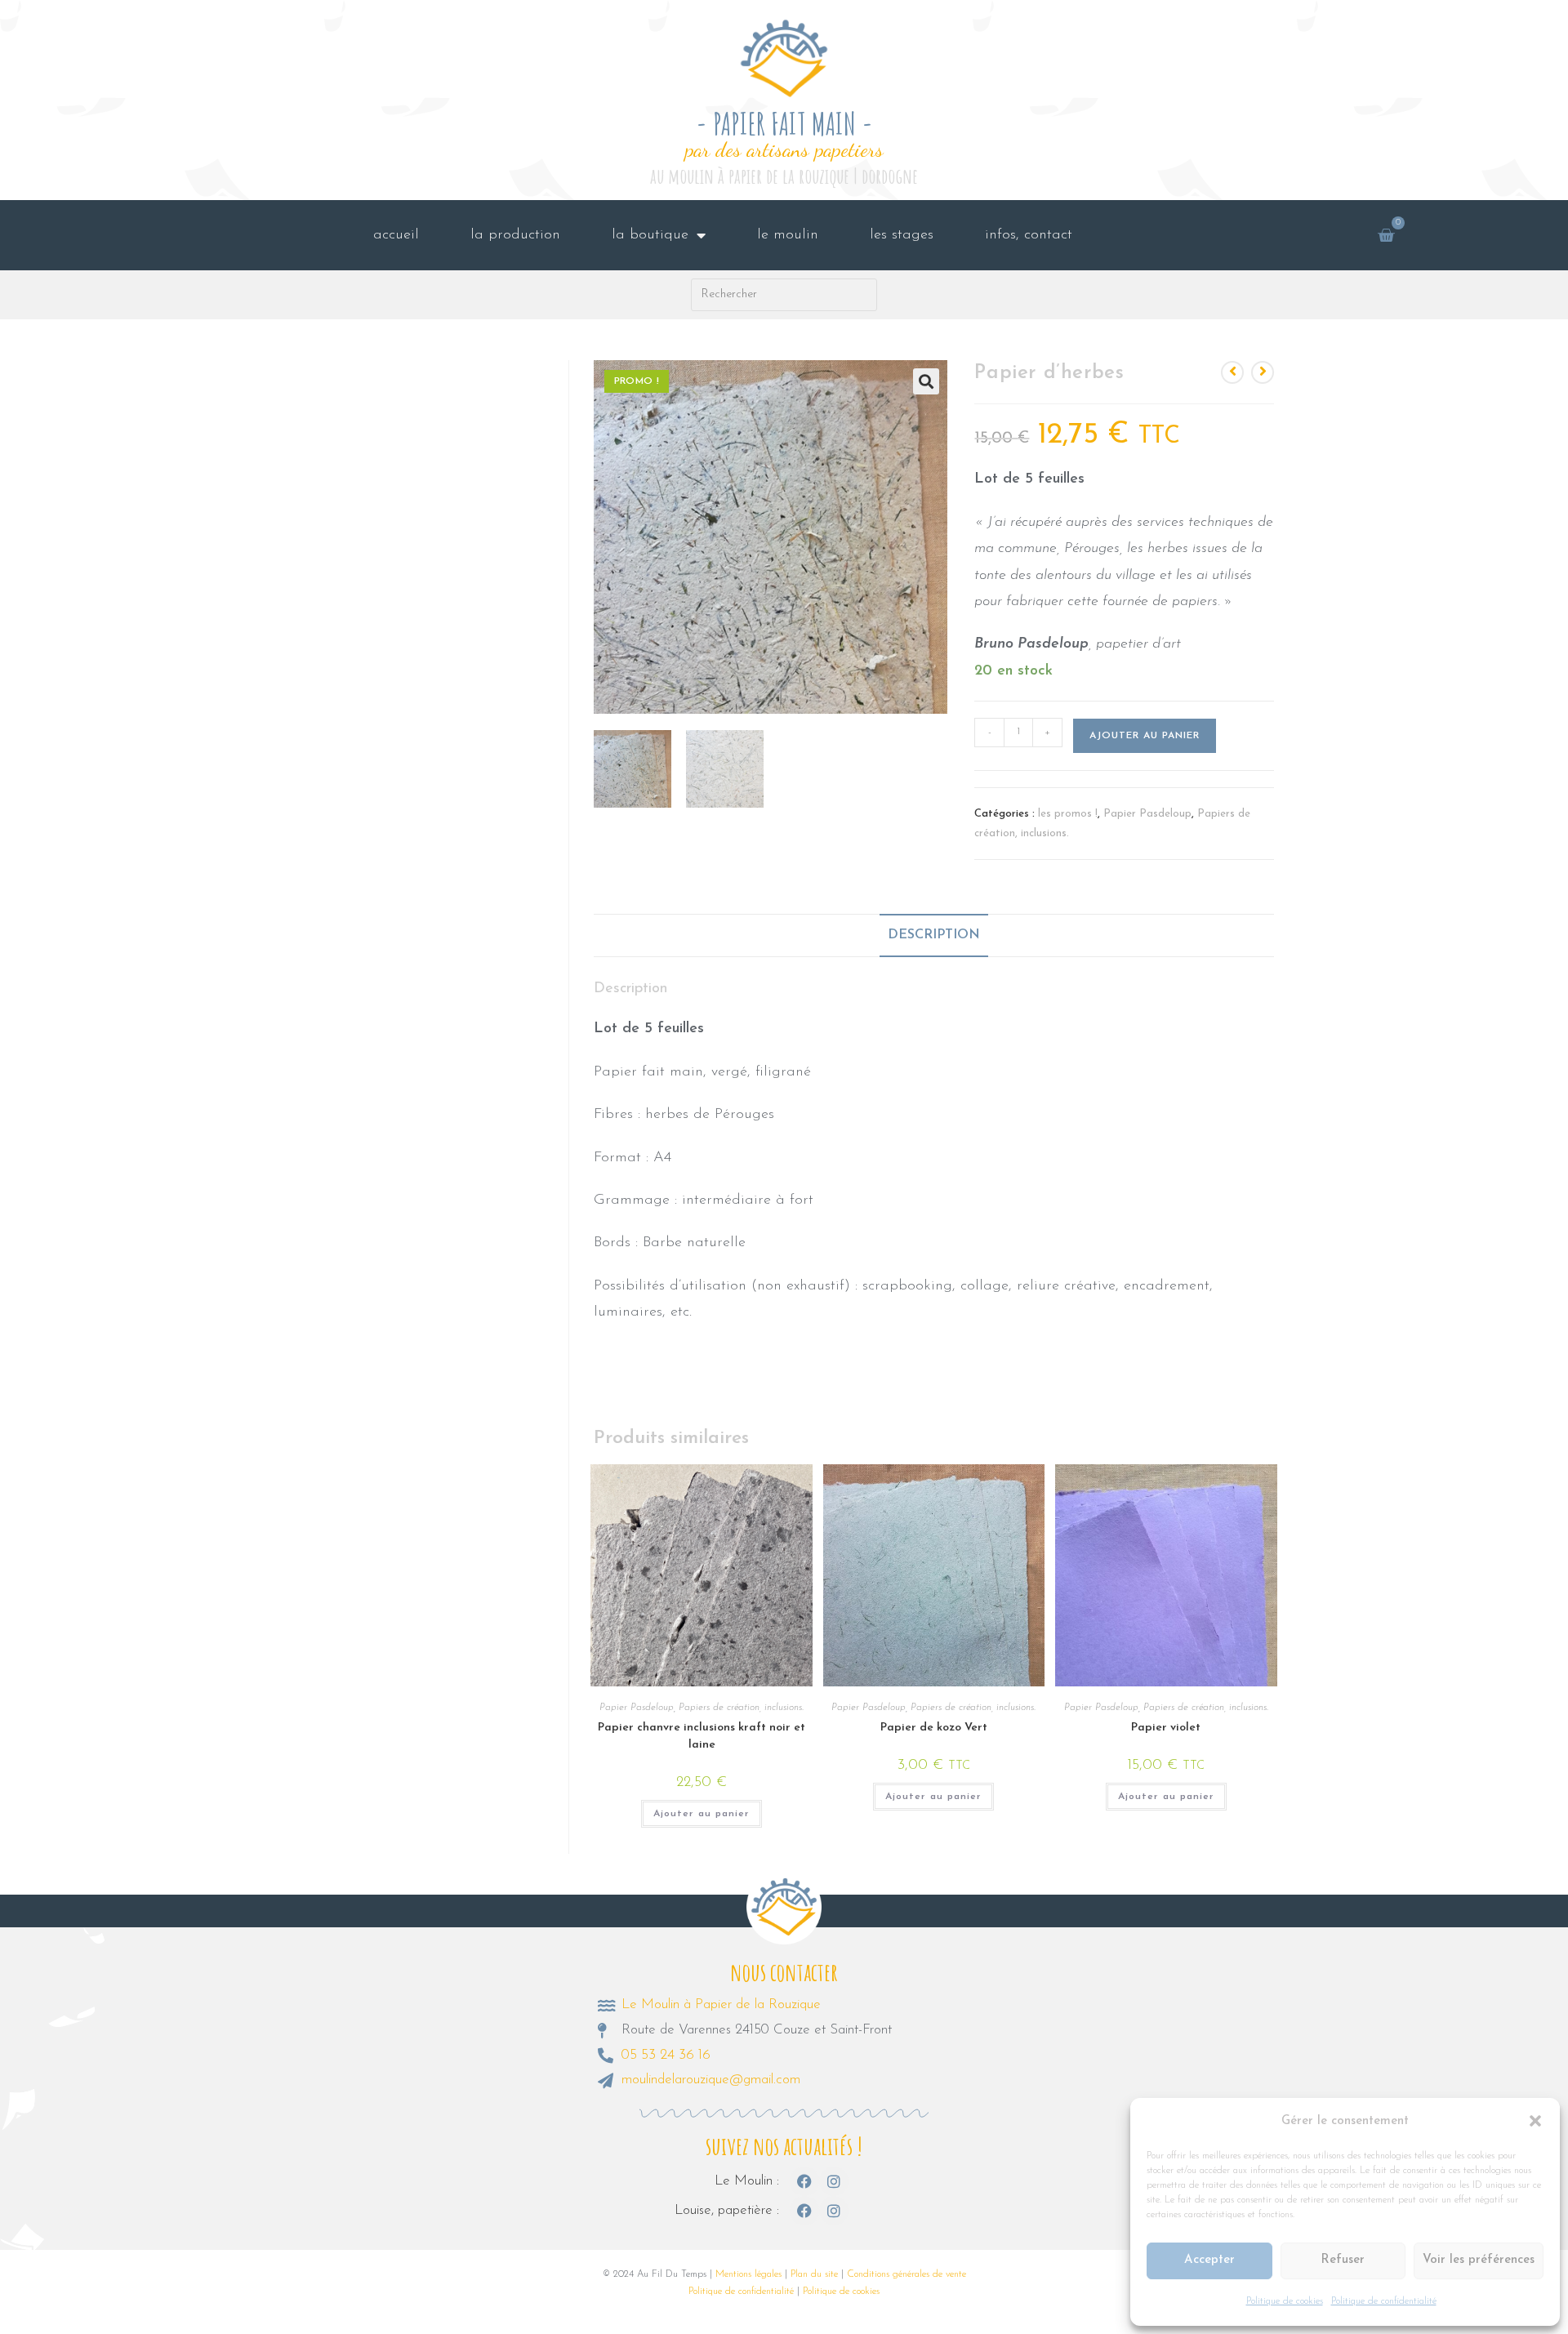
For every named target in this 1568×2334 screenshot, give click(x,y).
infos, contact (1029, 235)
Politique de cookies (1285, 2301)
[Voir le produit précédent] (1232, 372)
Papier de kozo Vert (934, 1728)
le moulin (788, 235)
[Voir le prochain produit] (1263, 372)
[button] (1535, 2121)
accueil (396, 235)
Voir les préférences (1479, 2260)
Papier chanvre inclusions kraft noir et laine (702, 1736)
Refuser (1343, 2260)
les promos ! (1068, 814)
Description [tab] (934, 935)
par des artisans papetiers (784, 149)
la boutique (650, 235)
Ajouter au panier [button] (702, 1814)
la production (515, 235)
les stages (902, 235)
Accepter (1209, 2260)
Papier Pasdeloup (1147, 814)
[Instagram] (834, 2181)
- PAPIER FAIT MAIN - (784, 124)
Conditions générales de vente (906, 2274)
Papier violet (1166, 1728)
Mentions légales (748, 2274)
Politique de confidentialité (1384, 2301)
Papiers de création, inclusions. (741, 1708)
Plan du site (814, 2274)
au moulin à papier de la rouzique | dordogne (784, 176)
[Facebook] (804, 2181)
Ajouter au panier (1145, 736)
